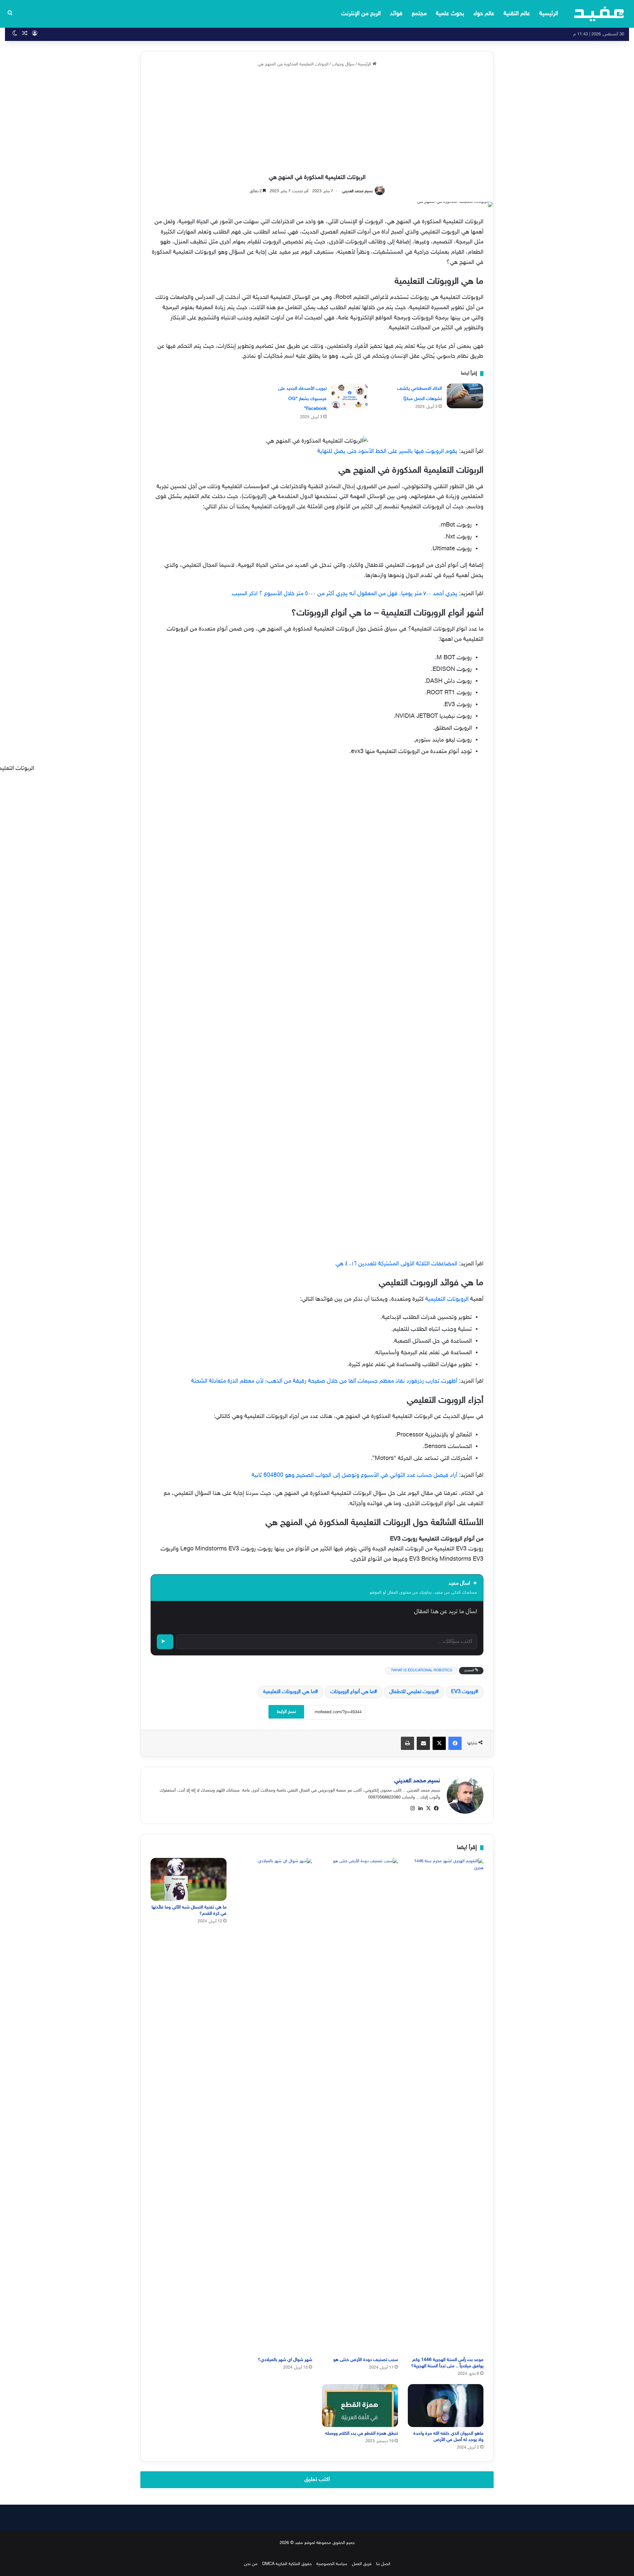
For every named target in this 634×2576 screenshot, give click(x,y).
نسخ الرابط (286, 1712)
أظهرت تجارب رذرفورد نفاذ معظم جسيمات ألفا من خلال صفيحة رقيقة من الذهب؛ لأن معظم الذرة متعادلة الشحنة (324, 1381)
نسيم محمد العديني (357, 191)
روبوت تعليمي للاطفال (413, 1692)
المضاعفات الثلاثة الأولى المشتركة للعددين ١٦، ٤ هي (396, 1264)
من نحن (251, 2564)
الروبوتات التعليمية (448, 1299)
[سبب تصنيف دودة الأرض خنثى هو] (360, 2106)
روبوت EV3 (463, 1692)
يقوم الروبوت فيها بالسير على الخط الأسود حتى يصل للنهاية (387, 452)
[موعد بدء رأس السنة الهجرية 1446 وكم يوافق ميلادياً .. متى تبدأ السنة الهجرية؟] (446, 2106)
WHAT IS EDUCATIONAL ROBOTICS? (421, 1670)
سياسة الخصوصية (332, 2564)
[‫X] (428, 1808)
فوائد (396, 14)
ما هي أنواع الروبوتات (352, 1692)
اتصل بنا (383, 2564)
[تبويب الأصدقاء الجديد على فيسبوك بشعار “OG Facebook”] (350, 396)
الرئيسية (549, 14)
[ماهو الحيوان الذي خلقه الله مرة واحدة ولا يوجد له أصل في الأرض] (446, 2405)
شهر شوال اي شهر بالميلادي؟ (285, 2360)
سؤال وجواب (343, 64)
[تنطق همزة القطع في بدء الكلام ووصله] (360, 2405)
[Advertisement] (317, 121)
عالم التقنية (517, 14)
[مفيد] (599, 14)
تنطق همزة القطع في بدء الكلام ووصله (362, 2433)
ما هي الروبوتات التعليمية (289, 1692)
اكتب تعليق (317, 2480)
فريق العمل (362, 2564)
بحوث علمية (450, 14)
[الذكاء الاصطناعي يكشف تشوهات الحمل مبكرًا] (465, 396)
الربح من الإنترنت (361, 14)
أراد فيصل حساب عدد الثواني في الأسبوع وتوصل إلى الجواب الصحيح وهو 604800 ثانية (354, 1475)
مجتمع (419, 14)
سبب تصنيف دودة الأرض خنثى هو (366, 2360)
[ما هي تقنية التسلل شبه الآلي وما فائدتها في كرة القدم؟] (189, 1879)
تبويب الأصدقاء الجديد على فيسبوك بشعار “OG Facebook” (302, 399)
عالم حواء (484, 14)
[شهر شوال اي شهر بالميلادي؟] (274, 2106)
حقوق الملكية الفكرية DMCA (287, 2564)
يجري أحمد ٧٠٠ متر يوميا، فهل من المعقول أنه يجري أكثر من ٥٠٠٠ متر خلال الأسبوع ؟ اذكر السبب (345, 594)
